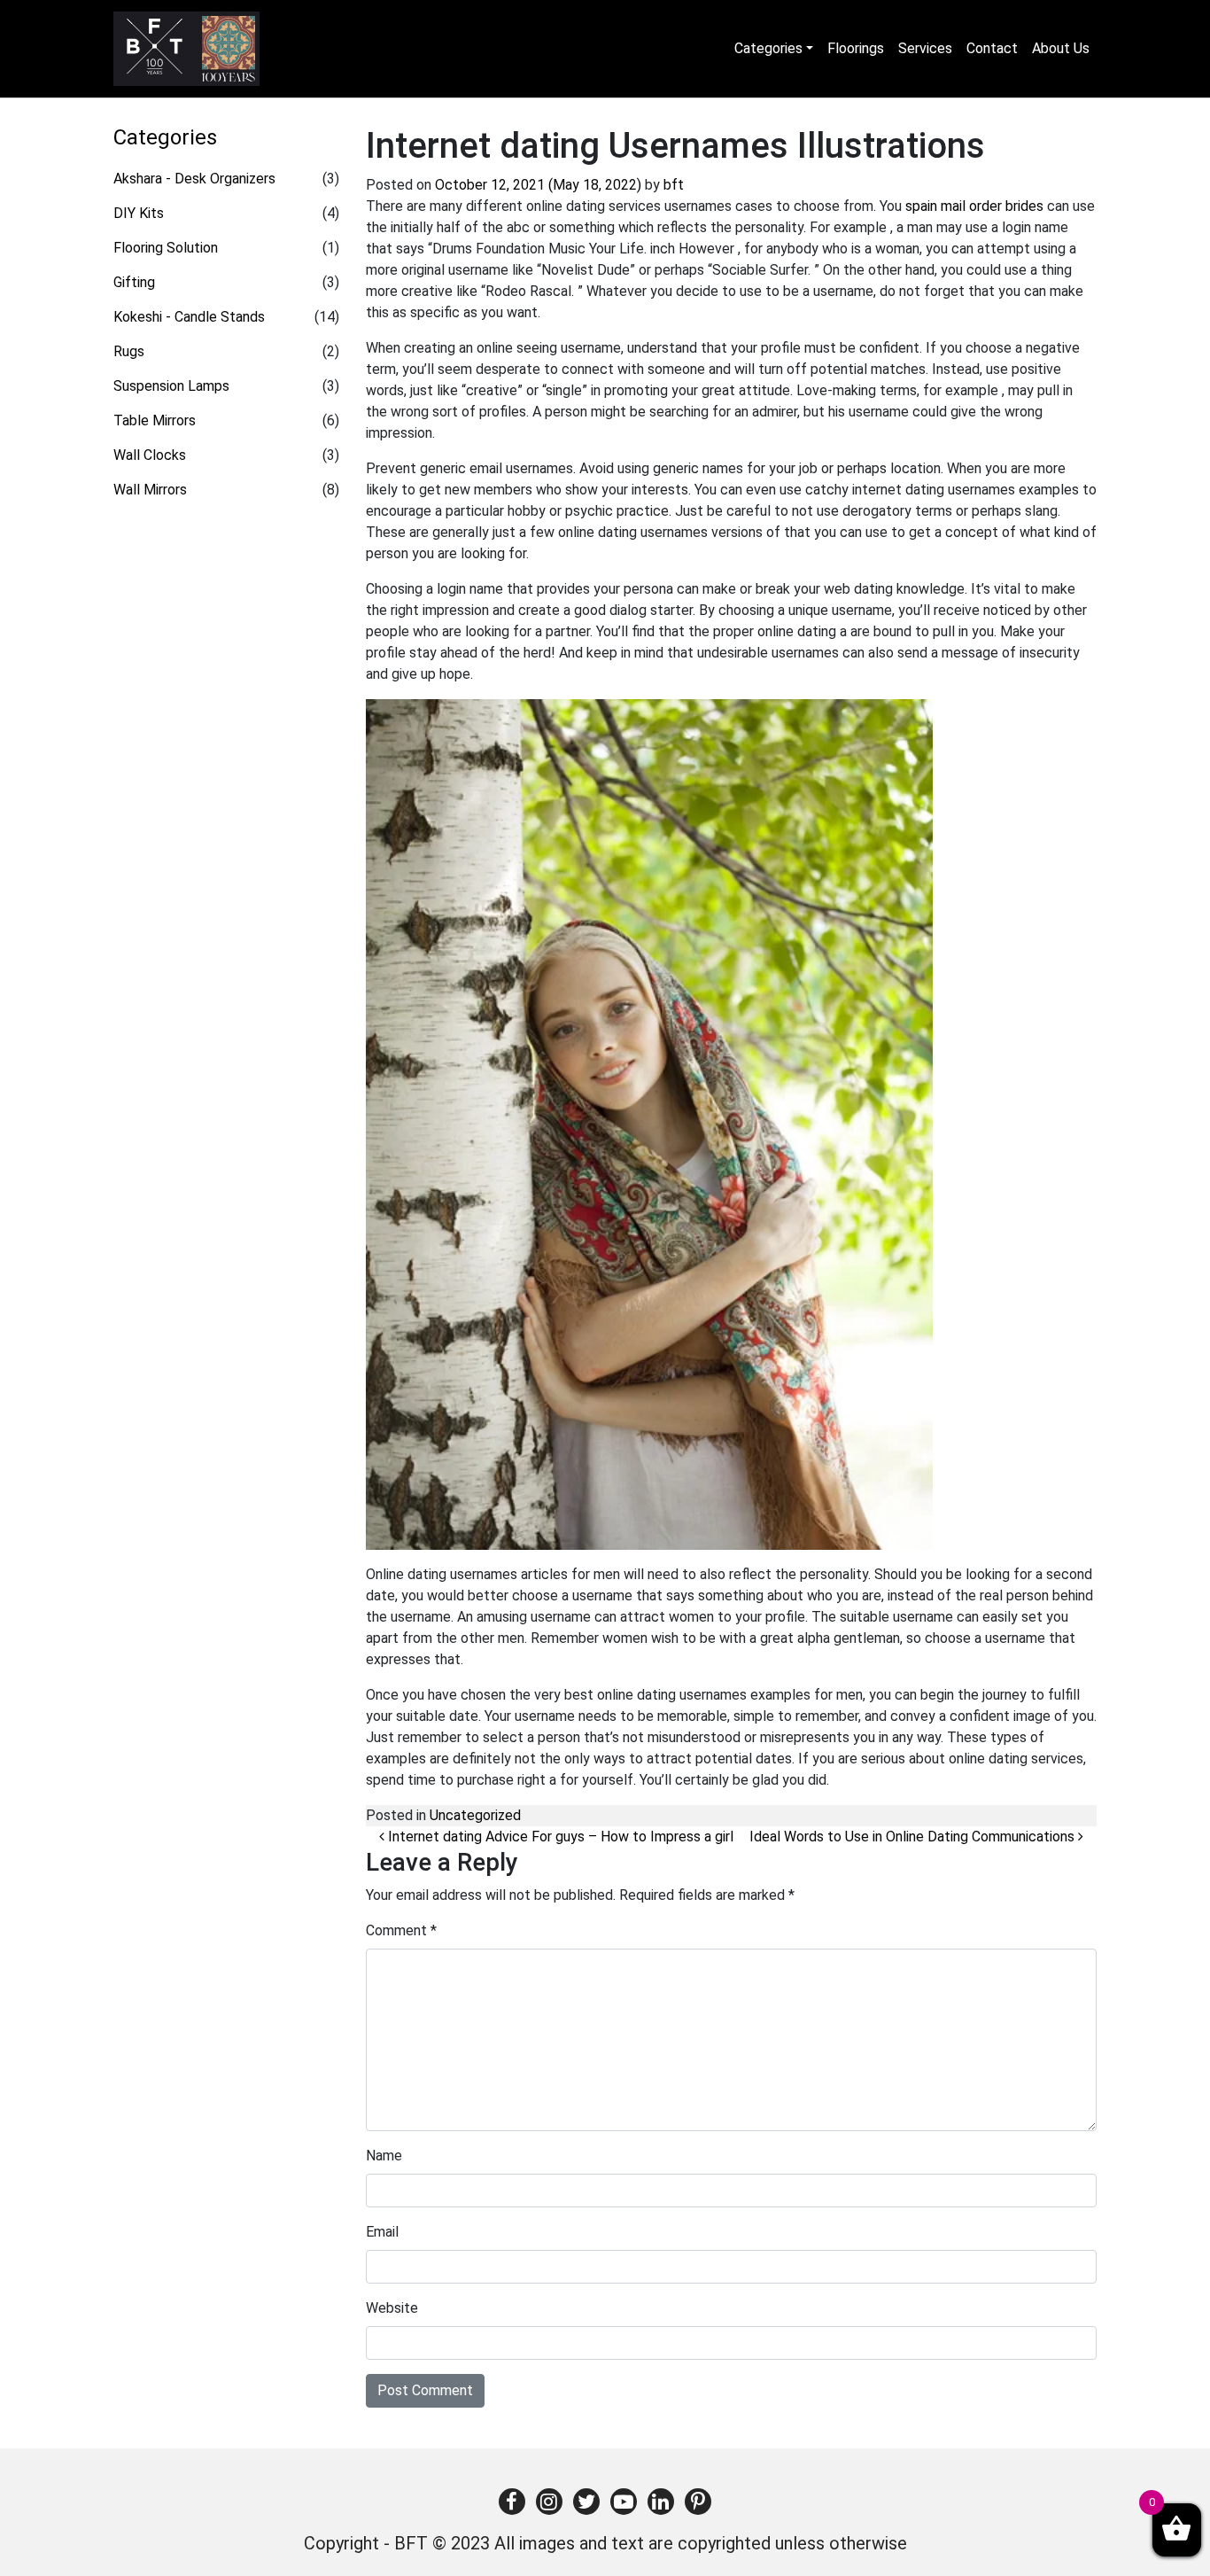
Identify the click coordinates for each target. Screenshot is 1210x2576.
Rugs (129, 351)
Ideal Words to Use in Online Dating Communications (914, 1837)
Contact (992, 48)
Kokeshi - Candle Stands (189, 317)
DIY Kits (139, 213)
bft (674, 185)
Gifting (134, 282)
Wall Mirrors (150, 490)
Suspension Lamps (171, 386)
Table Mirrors (155, 420)
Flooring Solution (166, 248)
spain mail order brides (974, 206)
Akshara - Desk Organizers (194, 179)
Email (382, 2232)
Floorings (856, 48)
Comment (401, 1930)
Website (392, 2308)
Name (384, 2156)
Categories (768, 48)
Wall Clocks (150, 455)
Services (925, 48)
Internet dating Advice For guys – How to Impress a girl (559, 1837)
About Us (1061, 48)
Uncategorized (475, 1815)
